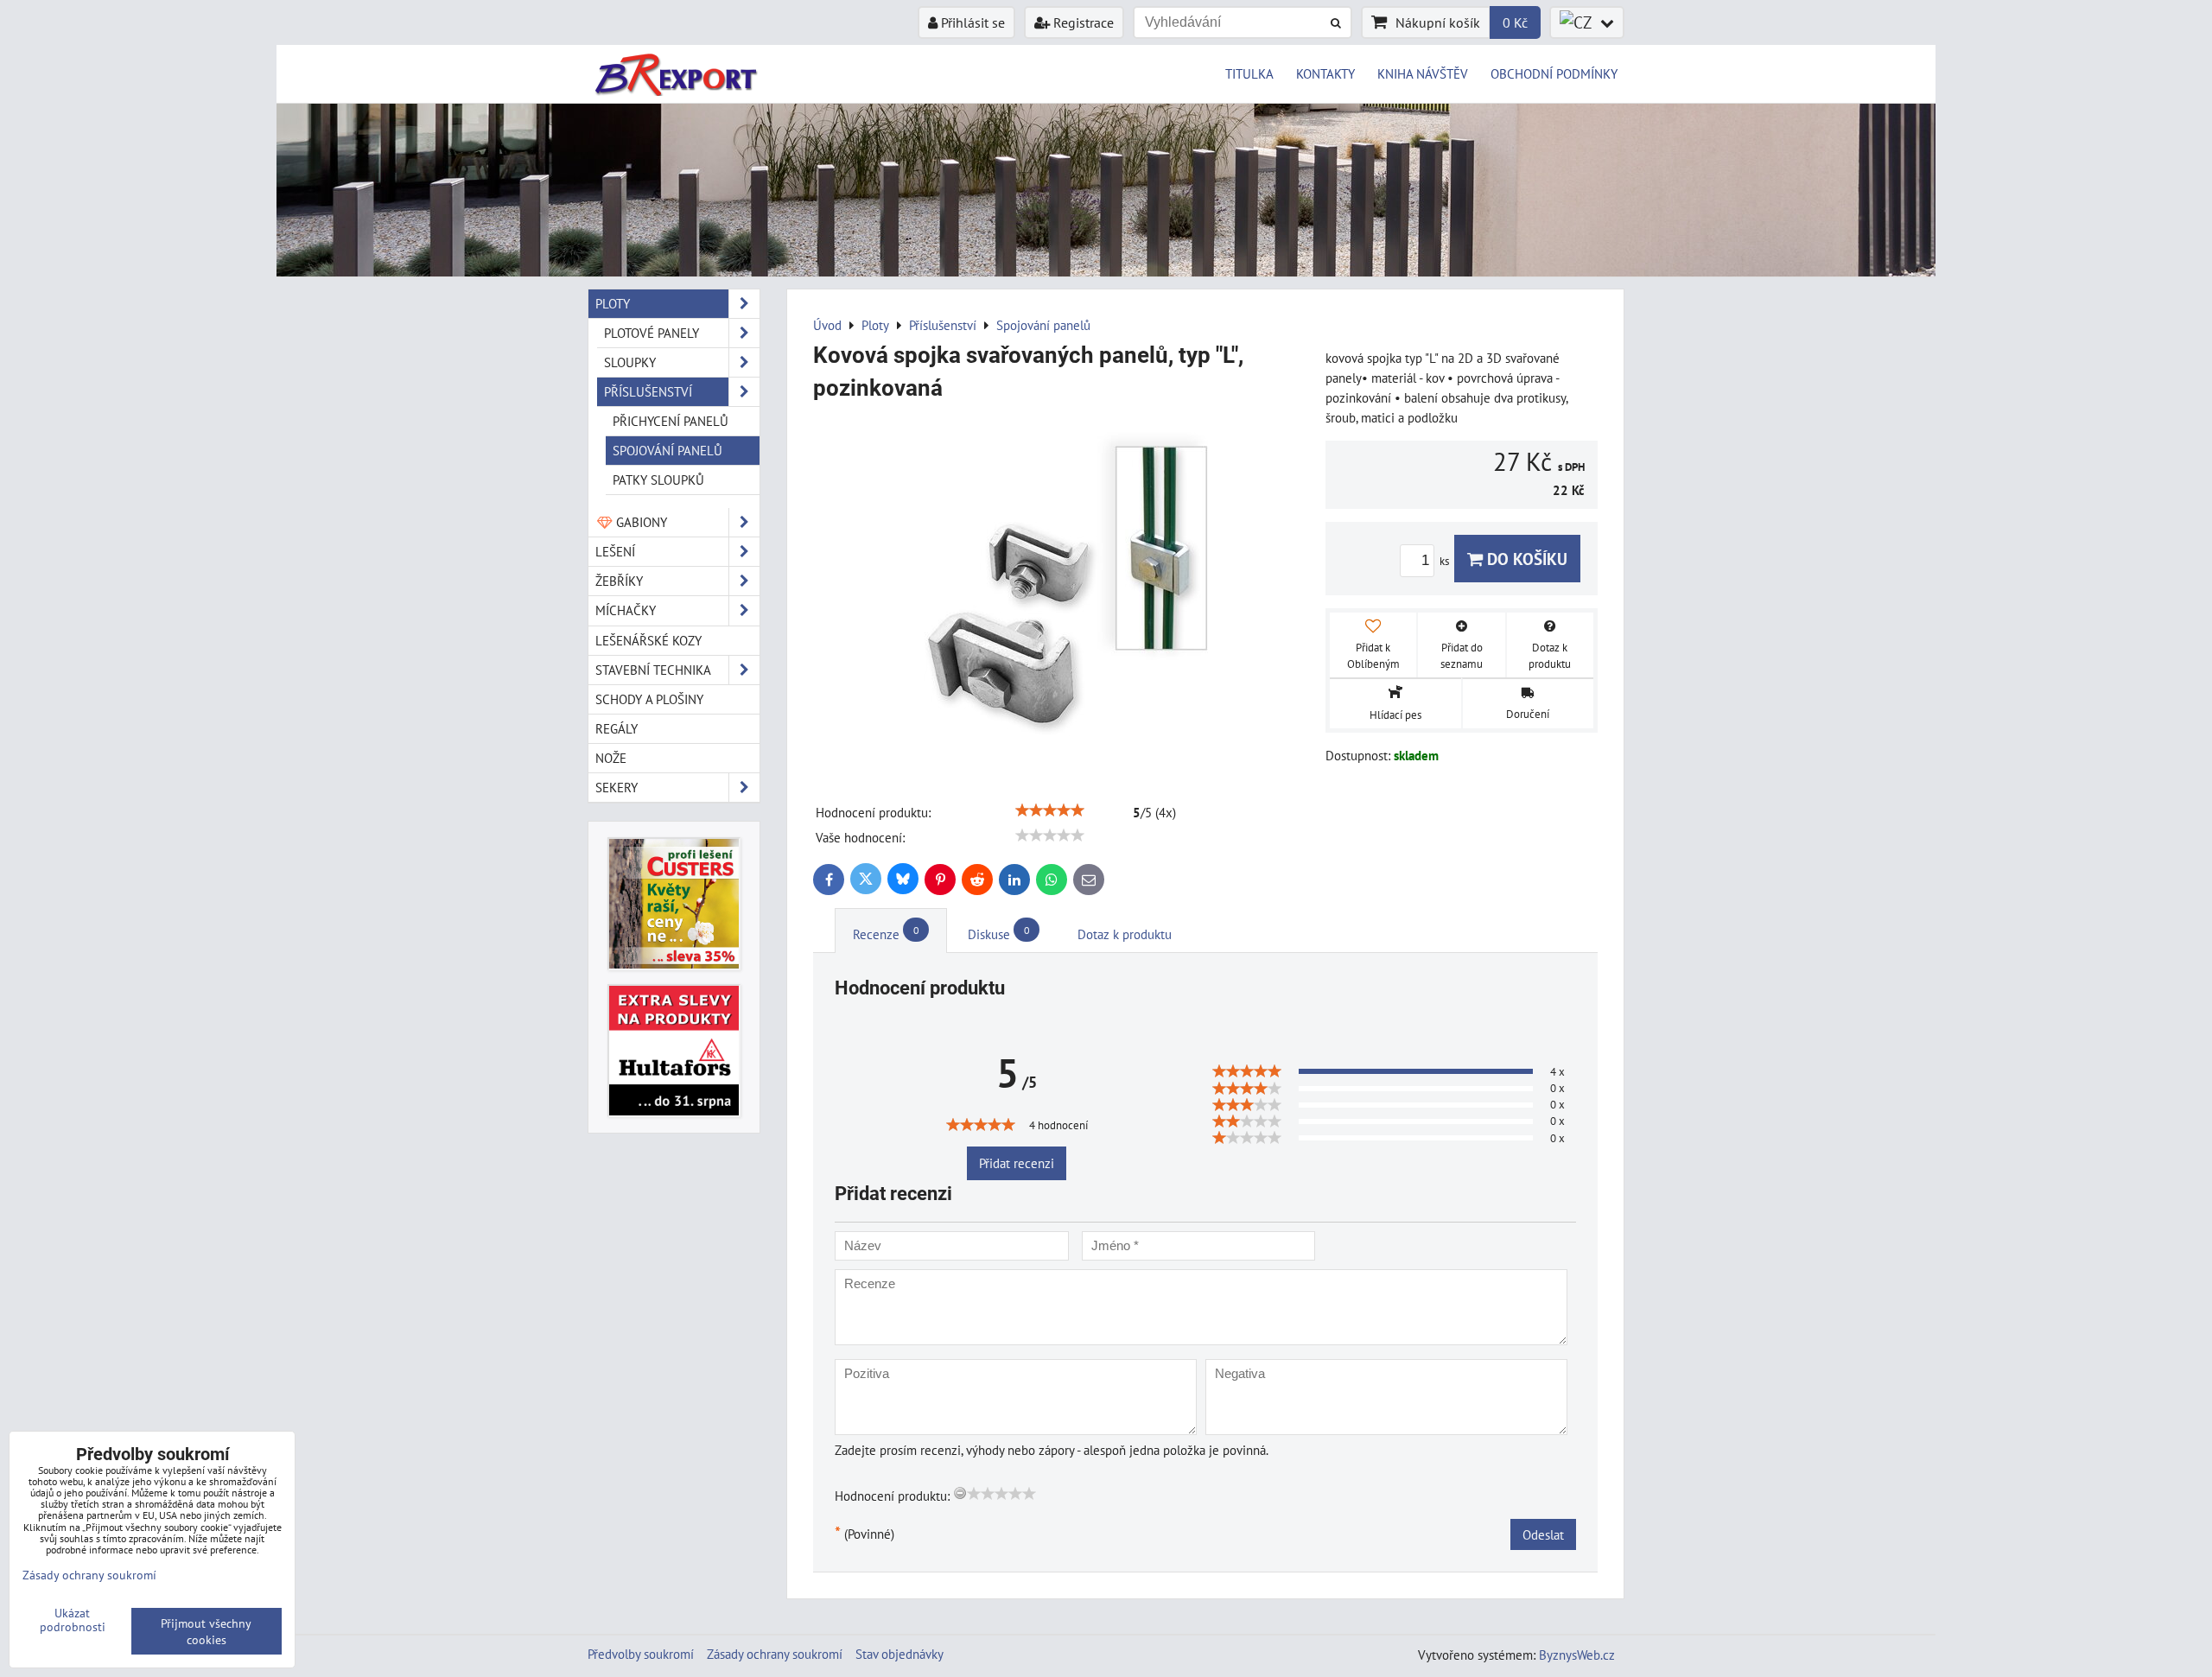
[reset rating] (960, 1493)
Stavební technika (653, 670)
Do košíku (1525, 559)
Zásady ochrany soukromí (775, 1654)
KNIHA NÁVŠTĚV (1423, 73)
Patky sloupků (658, 480)
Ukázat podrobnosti (73, 1620)
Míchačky (626, 610)
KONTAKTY (1325, 73)
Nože (611, 758)
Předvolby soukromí (641, 1654)
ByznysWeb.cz (1577, 1655)
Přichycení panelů (671, 421)
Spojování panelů (667, 450)
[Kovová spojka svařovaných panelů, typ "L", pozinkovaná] (1063, 594)
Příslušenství (648, 391)
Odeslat (1543, 1534)
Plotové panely (652, 333)
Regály (617, 728)
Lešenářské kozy (648, 640)
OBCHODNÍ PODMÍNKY (1554, 73)
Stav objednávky (899, 1654)
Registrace (1082, 22)
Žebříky (619, 581)
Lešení (615, 551)
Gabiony (640, 522)
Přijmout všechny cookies (206, 1631)
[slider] (1050, 810)
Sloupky (630, 362)
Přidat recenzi (1017, 1163)
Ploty (613, 303)
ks (1446, 561)
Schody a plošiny (649, 699)
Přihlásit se (971, 22)
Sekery (617, 787)
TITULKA (1249, 73)
